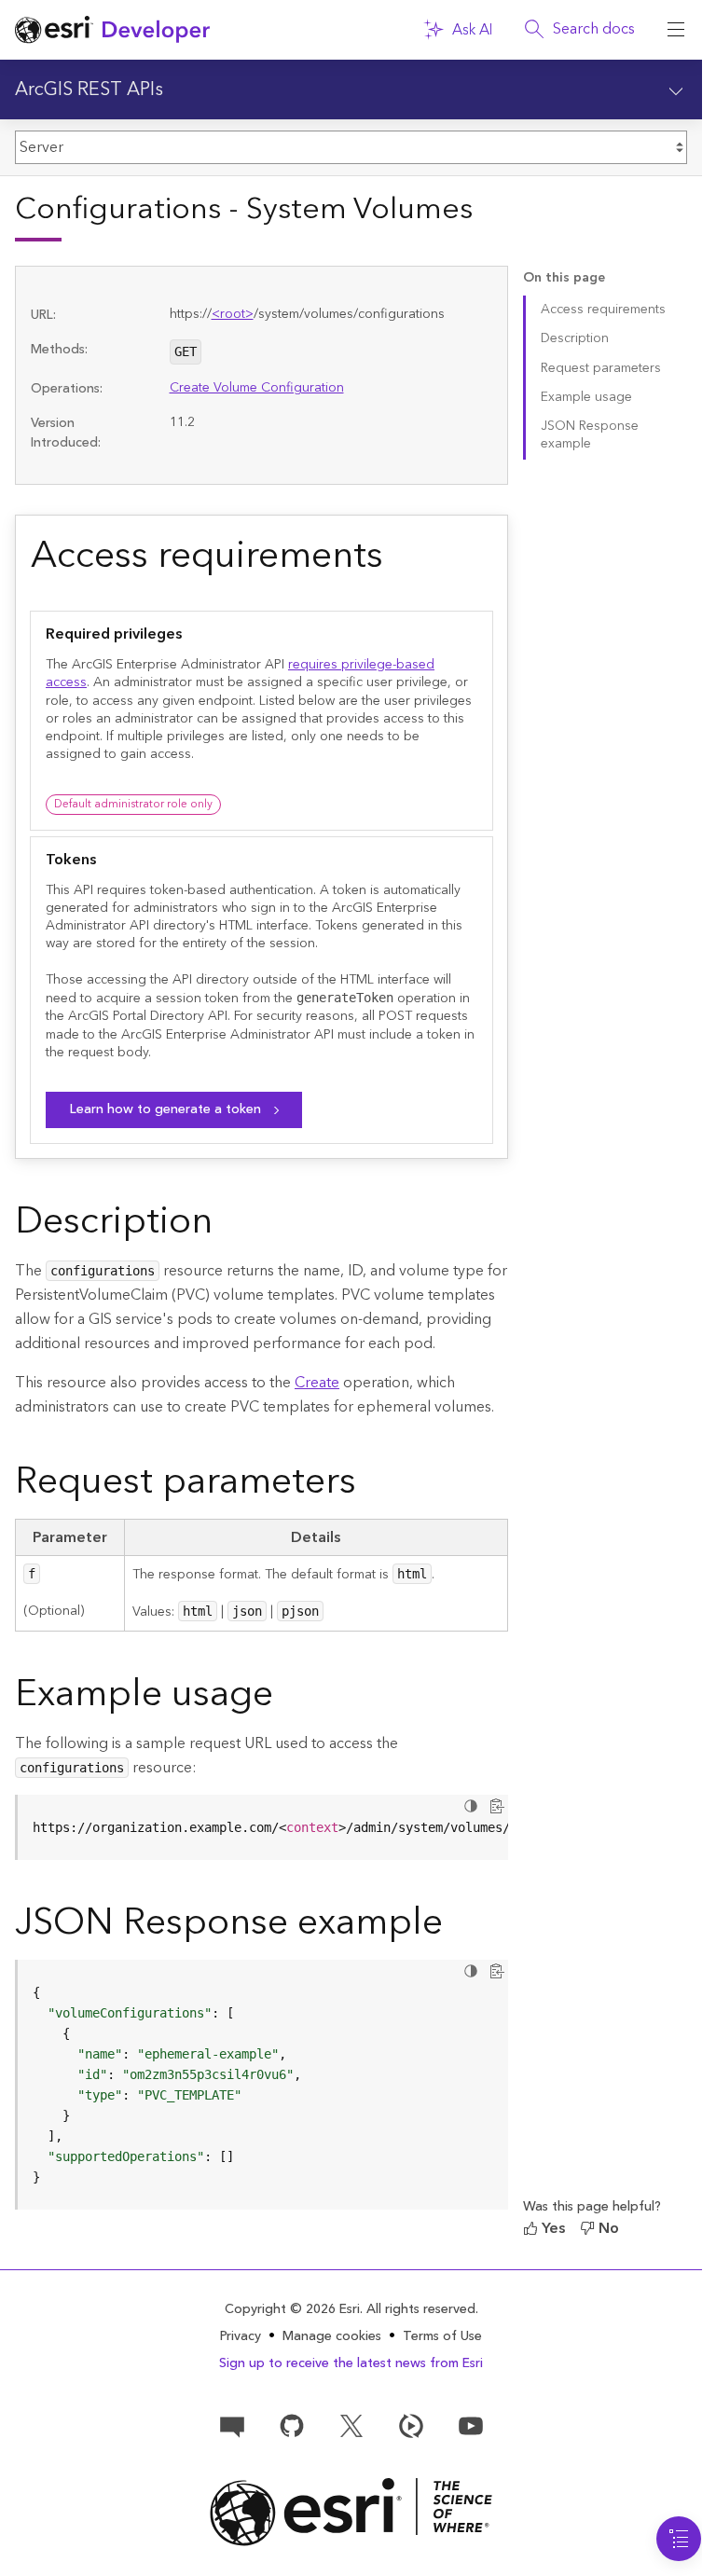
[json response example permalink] (458, 1926)
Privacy (241, 2336)
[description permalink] (227, 1225)
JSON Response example (590, 435)
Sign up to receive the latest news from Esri (351, 2363)
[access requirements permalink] (398, 559)
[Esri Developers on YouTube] (471, 2425)
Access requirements (603, 310)
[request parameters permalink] (371, 1485)
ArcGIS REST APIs (89, 90)
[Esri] (351, 2512)
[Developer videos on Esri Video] (411, 2425)
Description (575, 338)
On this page (564, 278)
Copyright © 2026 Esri (292, 2309)
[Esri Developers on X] (351, 2425)
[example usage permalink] (288, 1698)
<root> (233, 314)
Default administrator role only (133, 804)
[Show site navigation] (676, 30)
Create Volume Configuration (257, 388)
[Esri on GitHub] (292, 2425)
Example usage (586, 397)
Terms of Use (442, 2336)
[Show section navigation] (676, 90)
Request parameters (601, 368)
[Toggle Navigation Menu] (679, 2539)
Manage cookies (332, 2337)
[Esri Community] (232, 2425)
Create (317, 1383)
